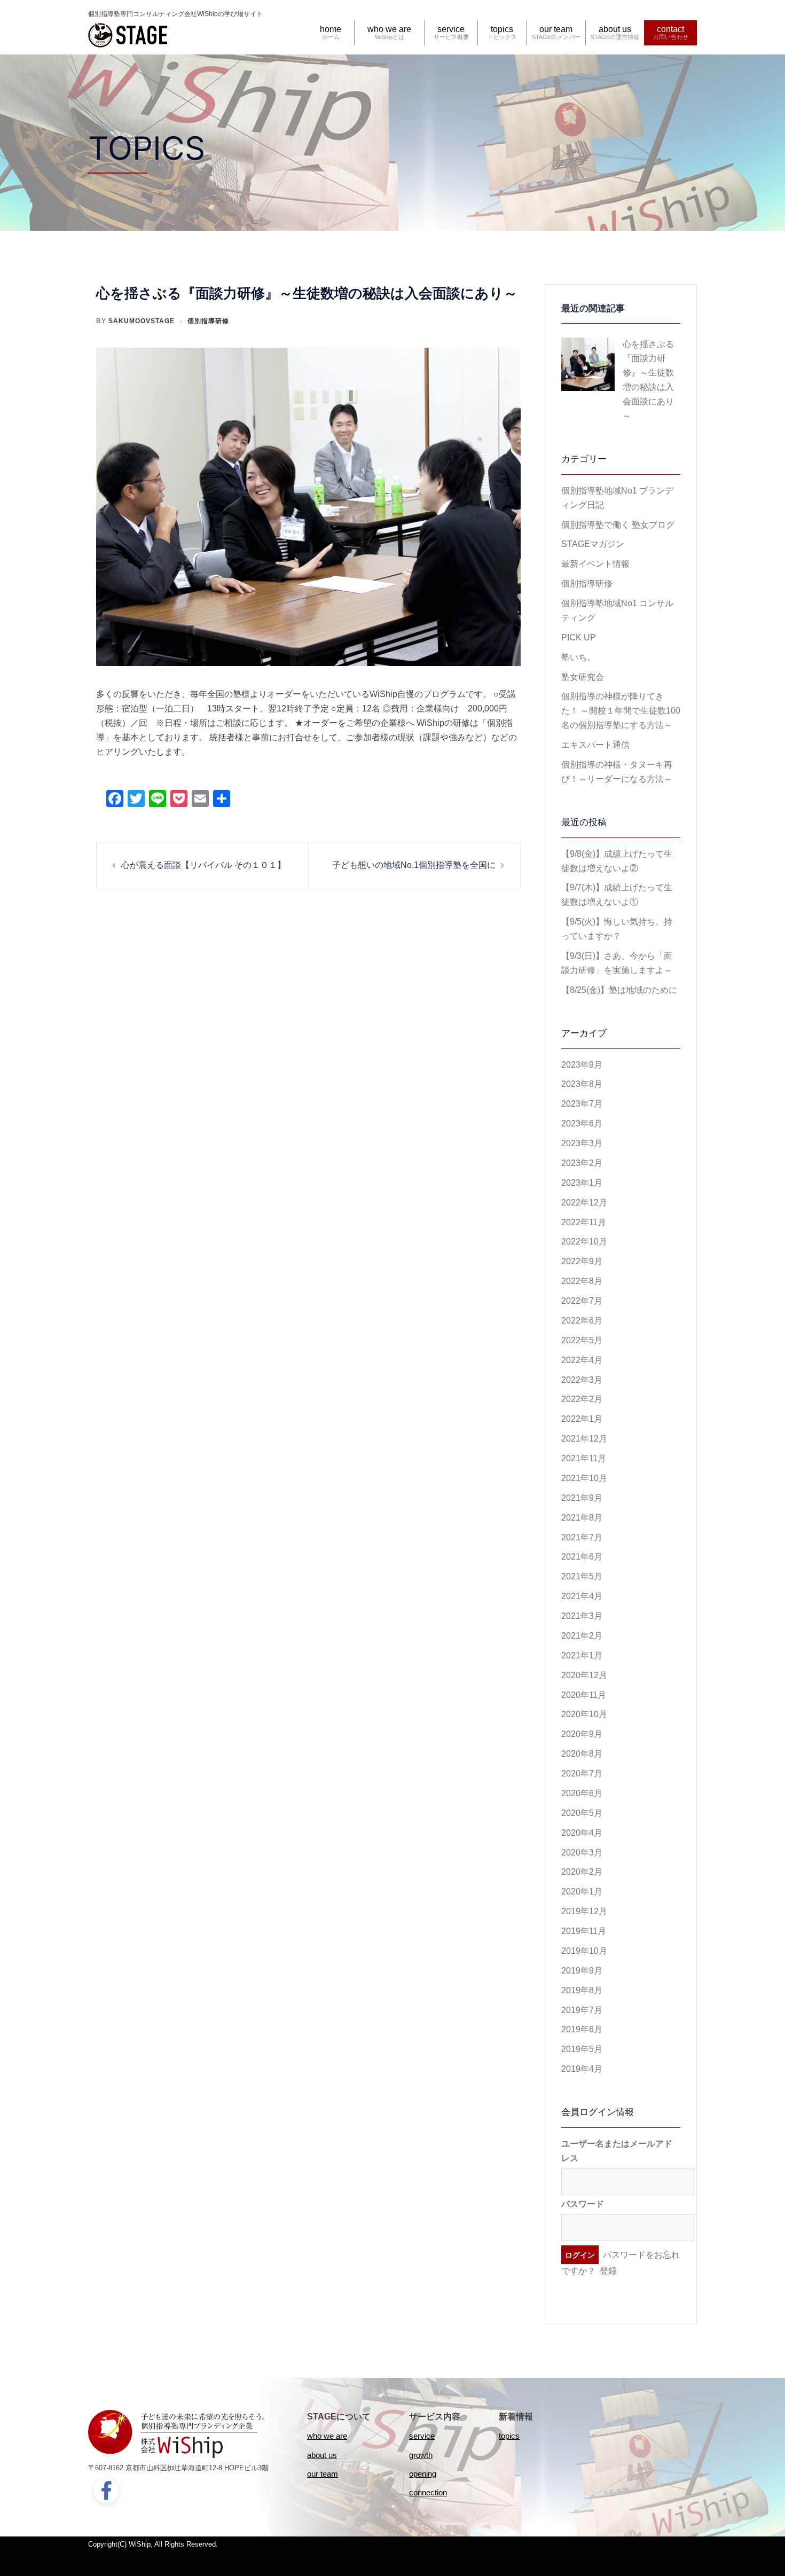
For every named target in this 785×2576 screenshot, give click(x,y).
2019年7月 (582, 2010)
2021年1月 (582, 1655)
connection (428, 2492)
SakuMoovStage (142, 321)
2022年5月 (582, 1340)
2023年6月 (582, 1123)
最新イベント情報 (595, 564)
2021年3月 (582, 1616)
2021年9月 (582, 1498)
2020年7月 (582, 1774)
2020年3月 (582, 1853)
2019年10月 (584, 1951)
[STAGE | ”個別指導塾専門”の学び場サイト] (128, 33)
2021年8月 (582, 1518)
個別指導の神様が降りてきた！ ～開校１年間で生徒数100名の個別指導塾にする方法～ (621, 711)
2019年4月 (582, 2069)
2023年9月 (582, 1065)
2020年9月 (582, 1734)
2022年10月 (584, 1242)
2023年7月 (582, 1104)
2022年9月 (582, 1261)
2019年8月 (582, 1990)
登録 (608, 2271)
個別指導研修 (208, 321)
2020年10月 (584, 1714)
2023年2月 (582, 1163)
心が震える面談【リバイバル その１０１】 (203, 865)
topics (502, 29)
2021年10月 (584, 1478)
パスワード (583, 2204)
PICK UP (579, 637)
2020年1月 (582, 1892)
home (331, 29)
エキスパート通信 (595, 745)
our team (556, 29)
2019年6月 (582, 2029)
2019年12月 (584, 1911)
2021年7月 (582, 1537)
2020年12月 (584, 1675)
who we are (389, 29)
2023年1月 (582, 1183)
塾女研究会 (583, 677)
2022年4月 (582, 1360)
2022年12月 (584, 1203)
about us (615, 29)
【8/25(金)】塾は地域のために (619, 990)
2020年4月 (582, 1833)
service (451, 29)
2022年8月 (582, 1281)
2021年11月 (584, 1458)
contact (670, 29)
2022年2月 (582, 1399)
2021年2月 (582, 1636)
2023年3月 (582, 1143)
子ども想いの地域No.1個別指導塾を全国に (414, 865)
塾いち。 (578, 657)
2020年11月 (584, 1695)
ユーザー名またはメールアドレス (617, 2151)
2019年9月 (582, 1971)
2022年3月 (582, 1380)
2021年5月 (582, 1576)
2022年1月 (582, 1419)
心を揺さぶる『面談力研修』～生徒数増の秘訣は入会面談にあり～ (648, 380)
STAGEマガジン (593, 544)
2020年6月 (582, 1793)
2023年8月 (582, 1084)
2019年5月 (582, 2049)
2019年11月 (584, 1931)
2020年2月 (582, 1872)
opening (423, 2474)
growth (421, 2455)
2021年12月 (584, 1439)
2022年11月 (584, 1222)
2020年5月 (582, 1813)
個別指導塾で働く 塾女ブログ (618, 525)
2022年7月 (582, 1301)
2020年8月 (582, 1754)
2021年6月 (582, 1557)
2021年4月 (582, 1596)
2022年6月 (582, 1321)
